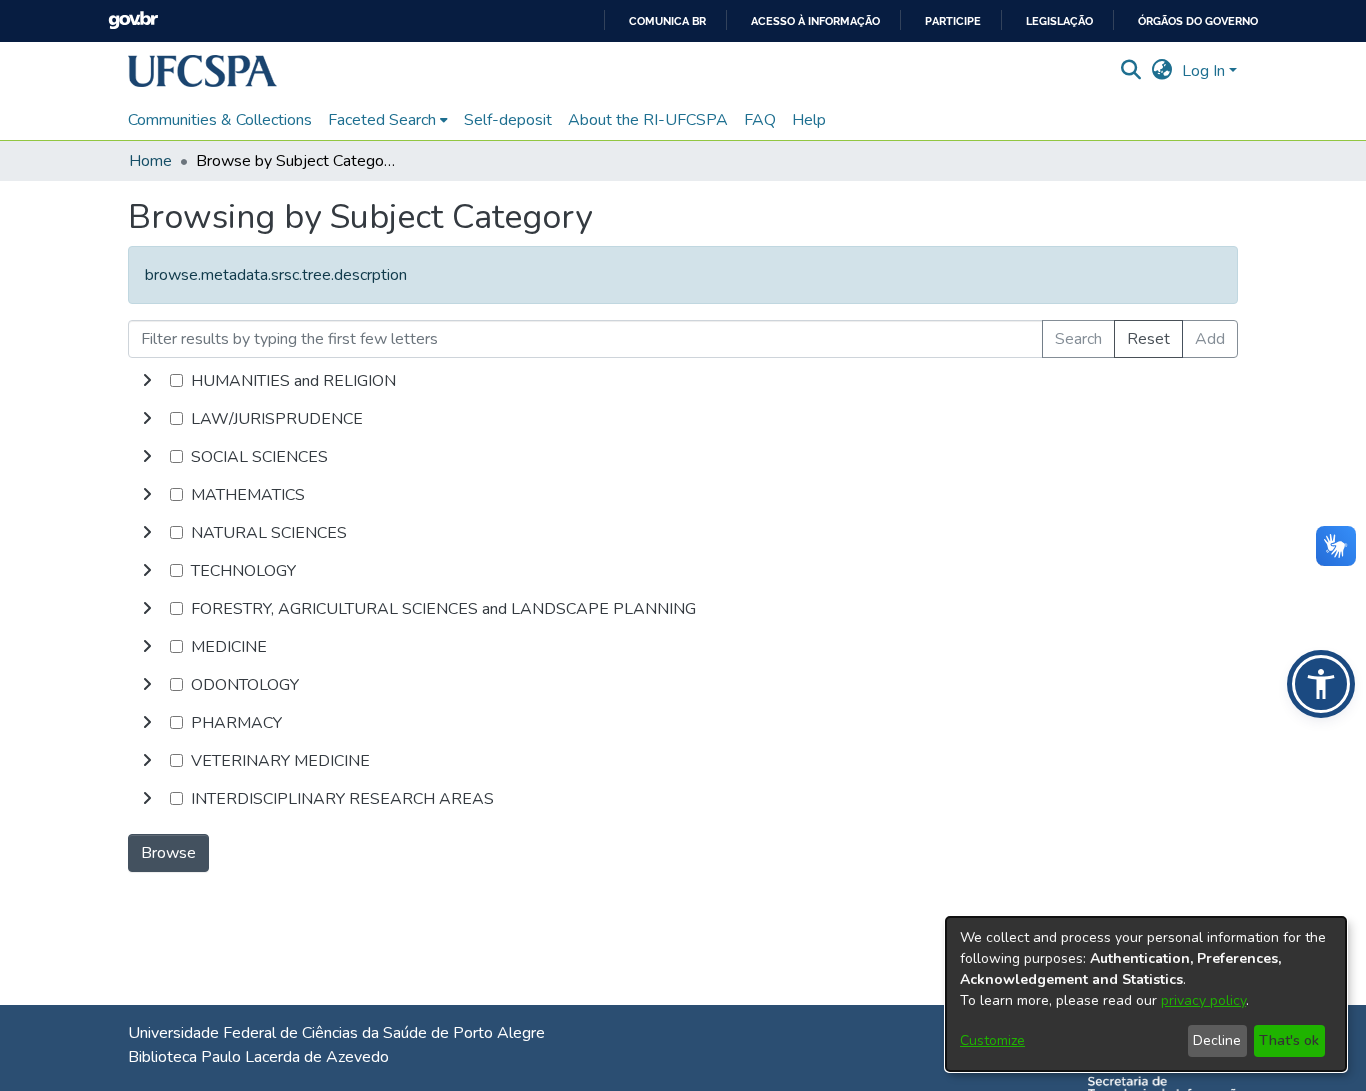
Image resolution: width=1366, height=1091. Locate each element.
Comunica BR (667, 21)
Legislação (1059, 21)
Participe (953, 21)
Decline (1217, 1040)
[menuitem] (388, 120)
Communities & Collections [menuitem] (220, 120)
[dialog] (1146, 994)
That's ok (1289, 1040)
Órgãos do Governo (1198, 21)
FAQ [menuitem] (760, 120)
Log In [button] (1205, 71)
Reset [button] (1148, 339)
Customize (992, 1040)
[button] (202, 71)
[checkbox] (176, 380)
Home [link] (150, 161)
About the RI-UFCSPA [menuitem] (648, 120)
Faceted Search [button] (382, 120)
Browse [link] (168, 853)
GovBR (133, 20)
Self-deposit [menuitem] (508, 120)
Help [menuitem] (809, 120)
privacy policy (1203, 1000)
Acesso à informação (815, 21)
